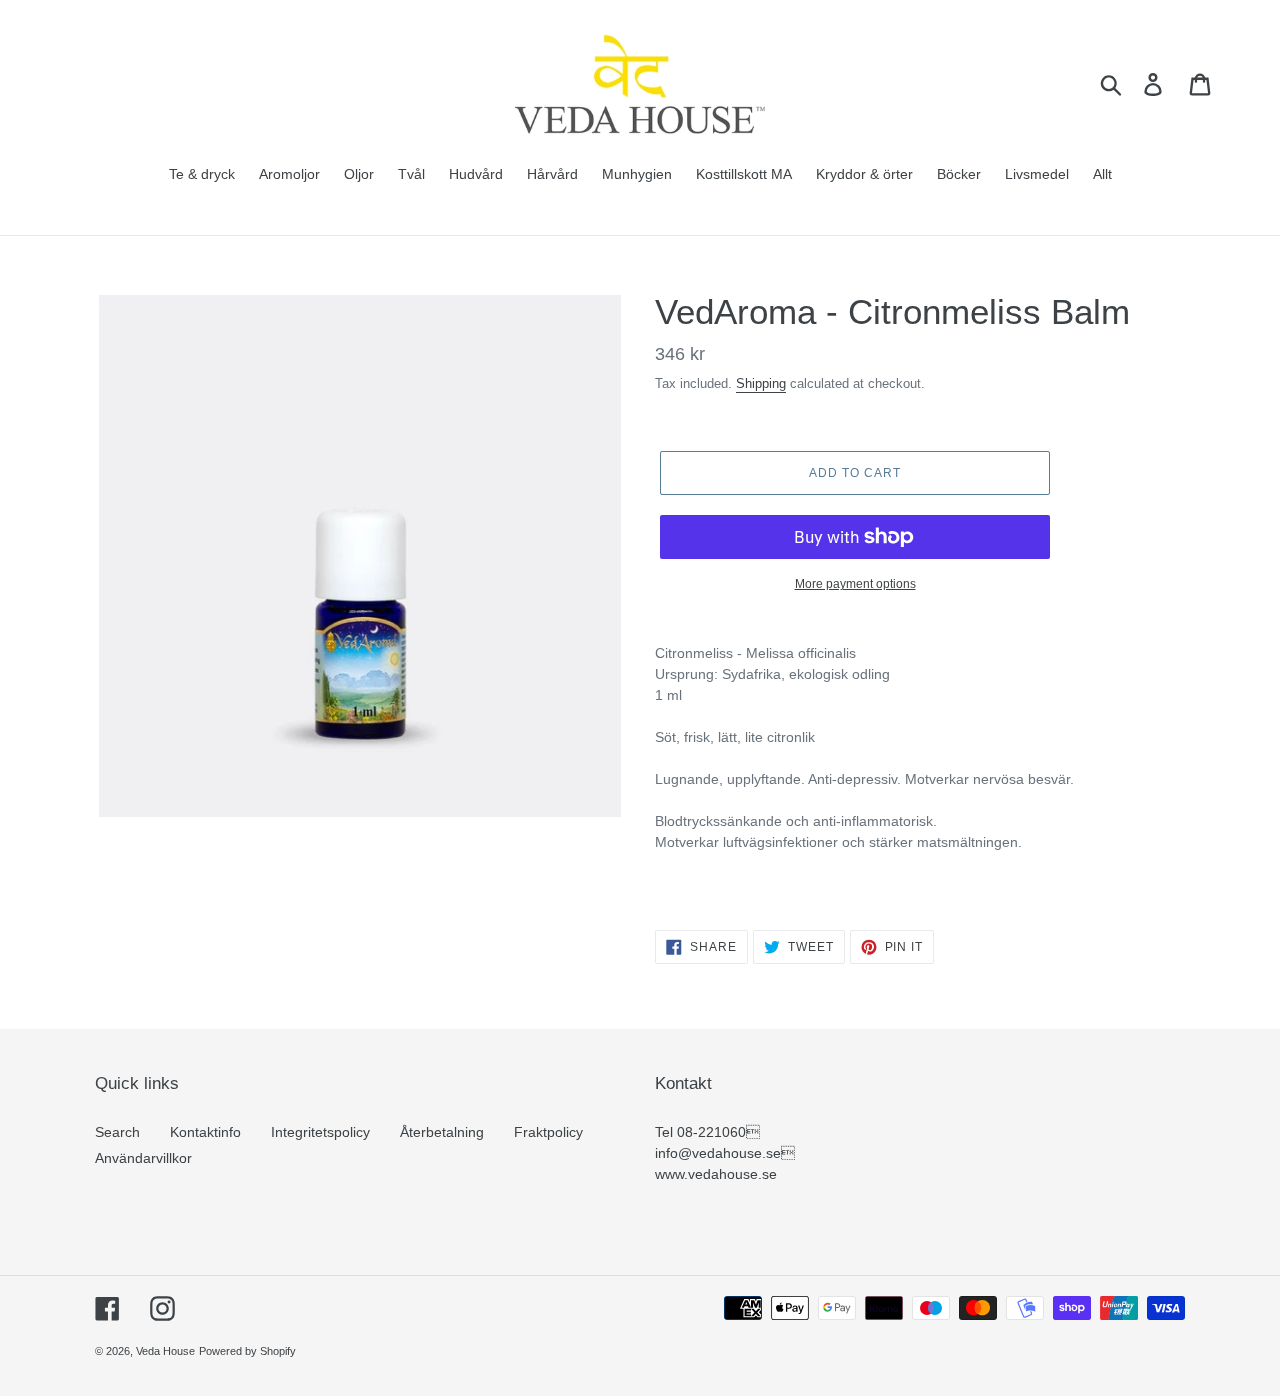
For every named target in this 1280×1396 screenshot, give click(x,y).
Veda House (165, 1351)
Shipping (761, 383)
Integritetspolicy (320, 1132)
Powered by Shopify (247, 1351)
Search (117, 1132)
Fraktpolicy (548, 1132)
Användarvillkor (143, 1158)
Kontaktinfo (205, 1132)
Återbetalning (442, 1132)
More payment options (855, 584)
